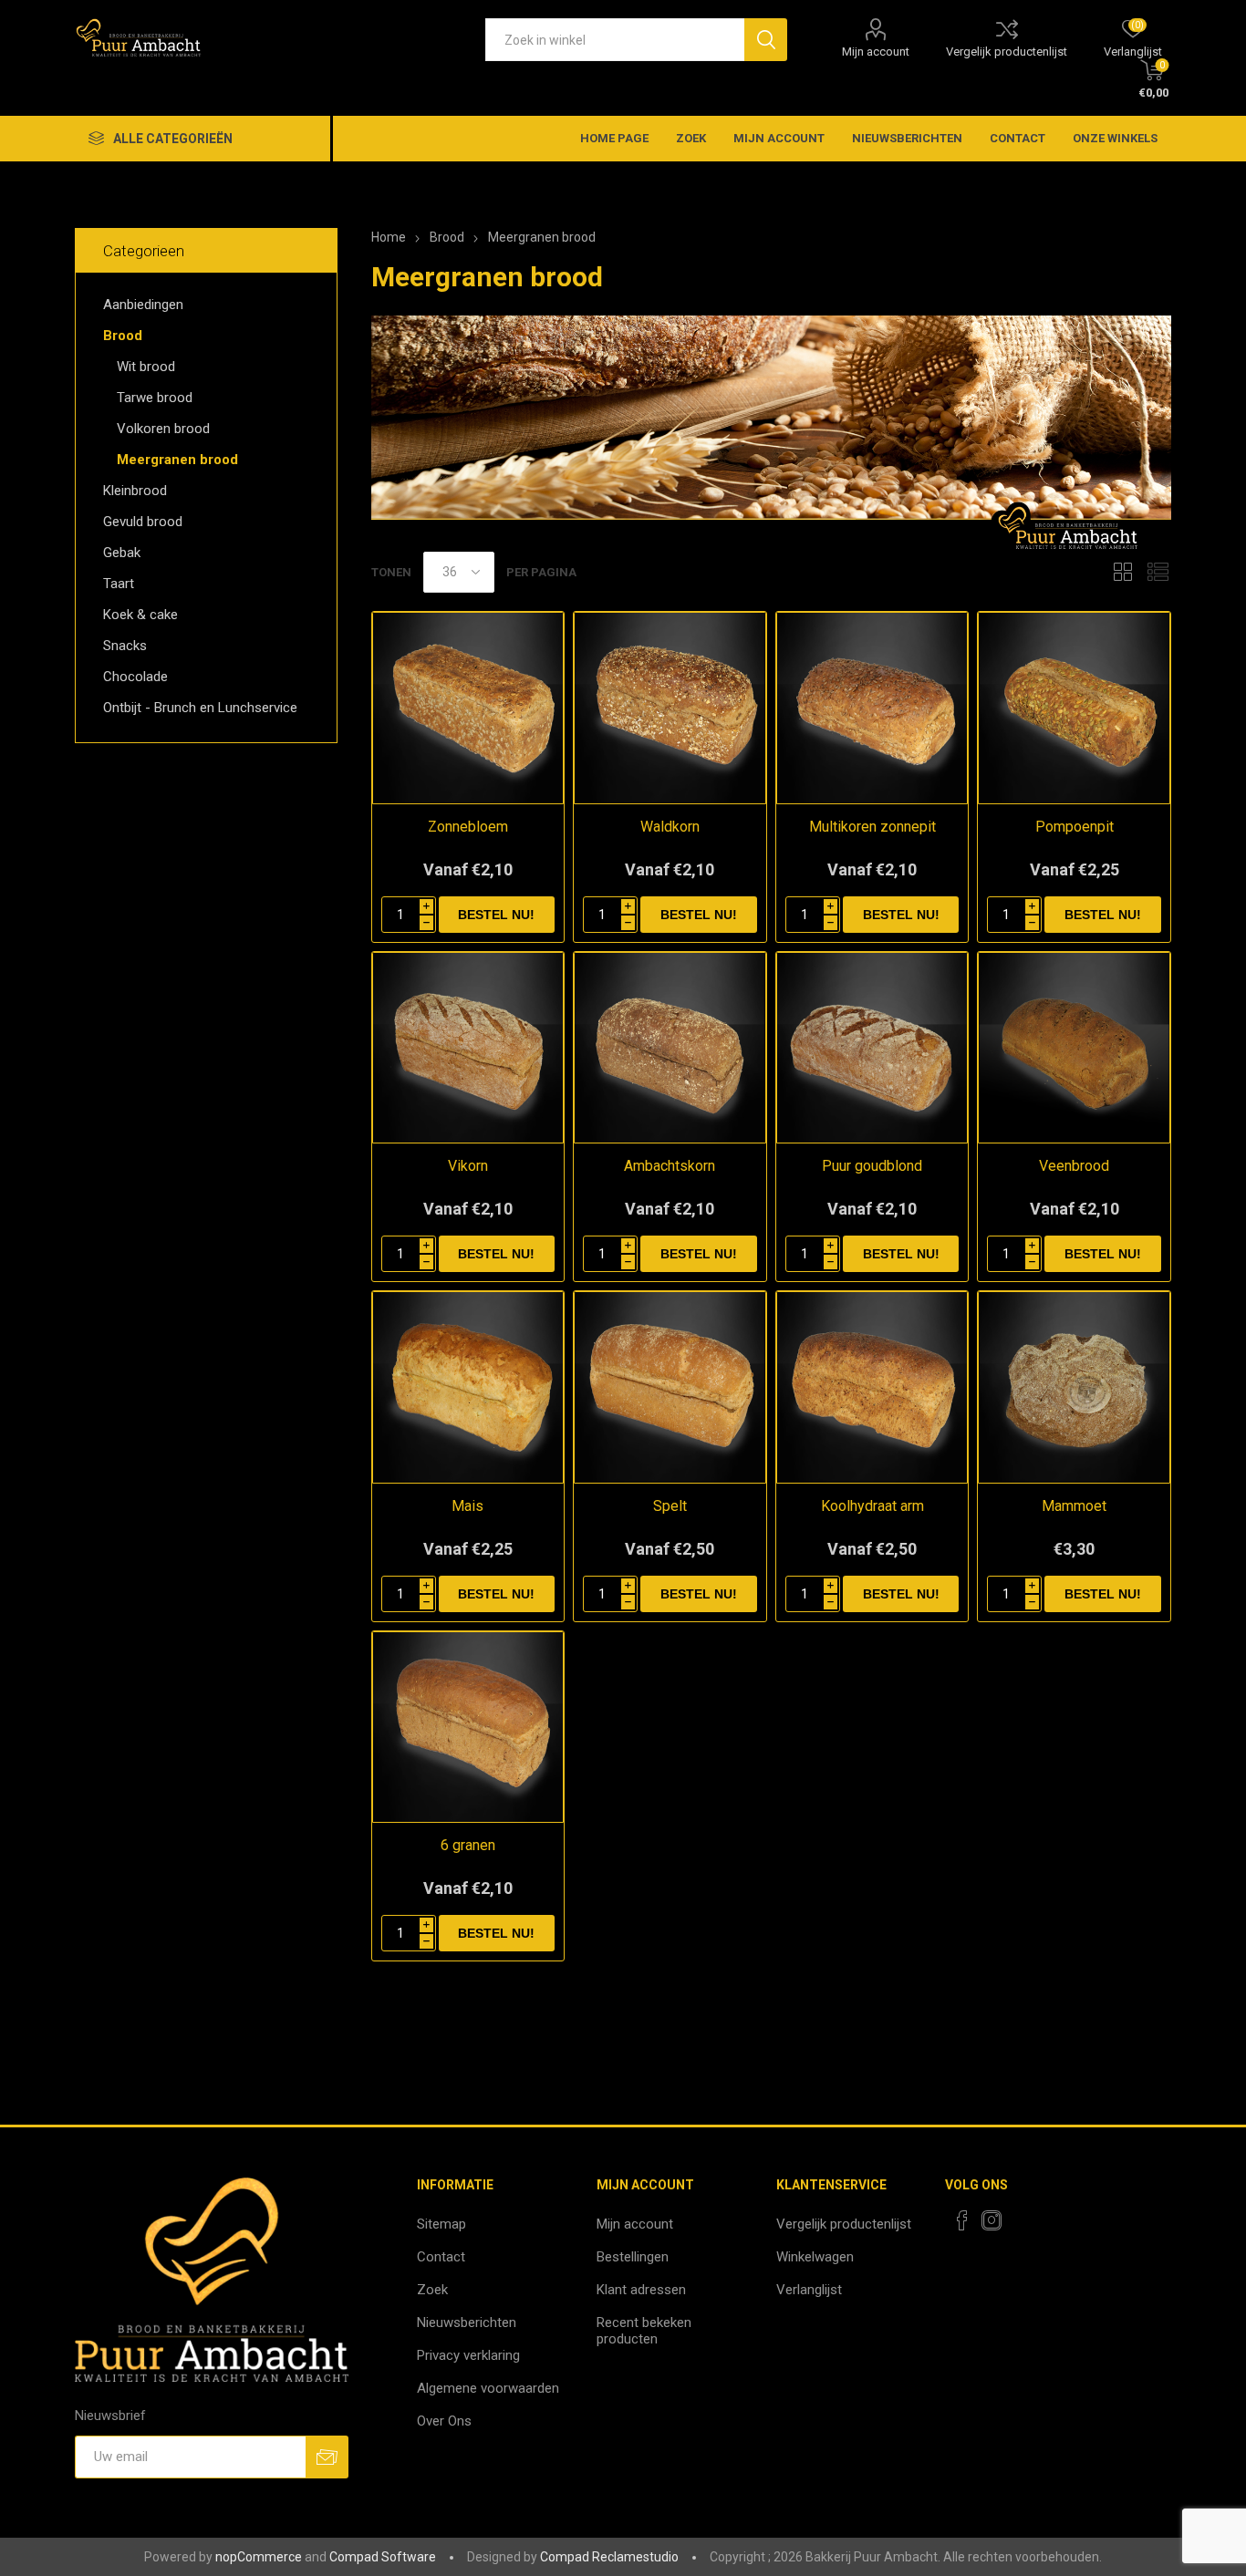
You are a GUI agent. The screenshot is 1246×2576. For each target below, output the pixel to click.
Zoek (691, 138)
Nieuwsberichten (907, 138)
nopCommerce (259, 2557)
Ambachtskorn (670, 1166)
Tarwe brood (155, 398)
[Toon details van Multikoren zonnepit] (872, 708)
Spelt (670, 1506)
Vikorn (468, 1166)
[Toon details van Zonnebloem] (468, 708)
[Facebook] (962, 2220)
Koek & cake (140, 615)
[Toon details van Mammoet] (1074, 1387)
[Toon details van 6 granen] (468, 1728)
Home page (614, 138)
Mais (467, 1506)
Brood (123, 336)
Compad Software (383, 2557)
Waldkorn (670, 827)
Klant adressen (641, 2290)
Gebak (122, 553)
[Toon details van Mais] (468, 1387)
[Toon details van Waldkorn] (670, 708)
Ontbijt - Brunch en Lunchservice (200, 708)
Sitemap (441, 2224)
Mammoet (1074, 1506)
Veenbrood (1074, 1166)
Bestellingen (633, 2257)
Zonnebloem (468, 827)
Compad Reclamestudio (609, 2557)
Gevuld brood (143, 522)
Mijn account (876, 52)
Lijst (1158, 572)
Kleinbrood (135, 491)
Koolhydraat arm (872, 1506)
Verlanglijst (809, 2290)
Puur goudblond (872, 1166)
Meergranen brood (177, 460)
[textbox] (615, 40)
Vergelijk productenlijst (1007, 52)
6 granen (468, 1845)
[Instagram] (992, 2220)
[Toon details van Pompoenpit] (1074, 708)
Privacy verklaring (468, 2355)
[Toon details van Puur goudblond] (872, 1048)
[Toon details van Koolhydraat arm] (872, 1387)
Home (389, 237)
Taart (119, 584)
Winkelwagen (815, 2257)
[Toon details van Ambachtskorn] (670, 1048)
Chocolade (135, 677)
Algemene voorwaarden (488, 2388)
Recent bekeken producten (644, 2331)
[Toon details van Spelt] (670, 1387)
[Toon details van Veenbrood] (1074, 1048)
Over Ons (444, 2421)
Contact (1018, 138)
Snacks (125, 646)
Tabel (1123, 572)
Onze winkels (1115, 138)
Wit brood (146, 367)
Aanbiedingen (143, 305)
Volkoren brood (163, 429)
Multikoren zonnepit (872, 827)
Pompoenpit (1075, 827)
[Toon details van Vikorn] (468, 1048)
